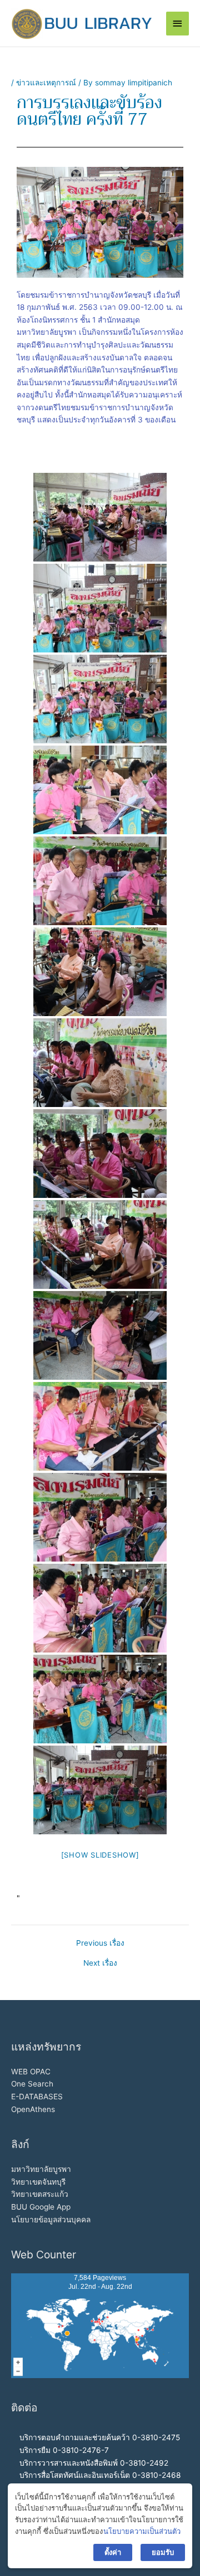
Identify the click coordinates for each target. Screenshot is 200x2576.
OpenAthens (33, 2109)
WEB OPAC (31, 2072)
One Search (32, 2084)
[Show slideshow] (100, 1855)
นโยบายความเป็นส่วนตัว (142, 2531)
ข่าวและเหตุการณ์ (46, 83)
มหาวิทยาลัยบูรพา (41, 2169)
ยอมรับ (163, 2552)
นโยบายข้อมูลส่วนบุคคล (51, 2220)
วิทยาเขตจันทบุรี (38, 2182)
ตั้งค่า (113, 2552)
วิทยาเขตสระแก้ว (40, 2194)
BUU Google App (41, 2207)
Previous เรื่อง (100, 1944)
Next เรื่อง (100, 1963)
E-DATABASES (37, 2096)
